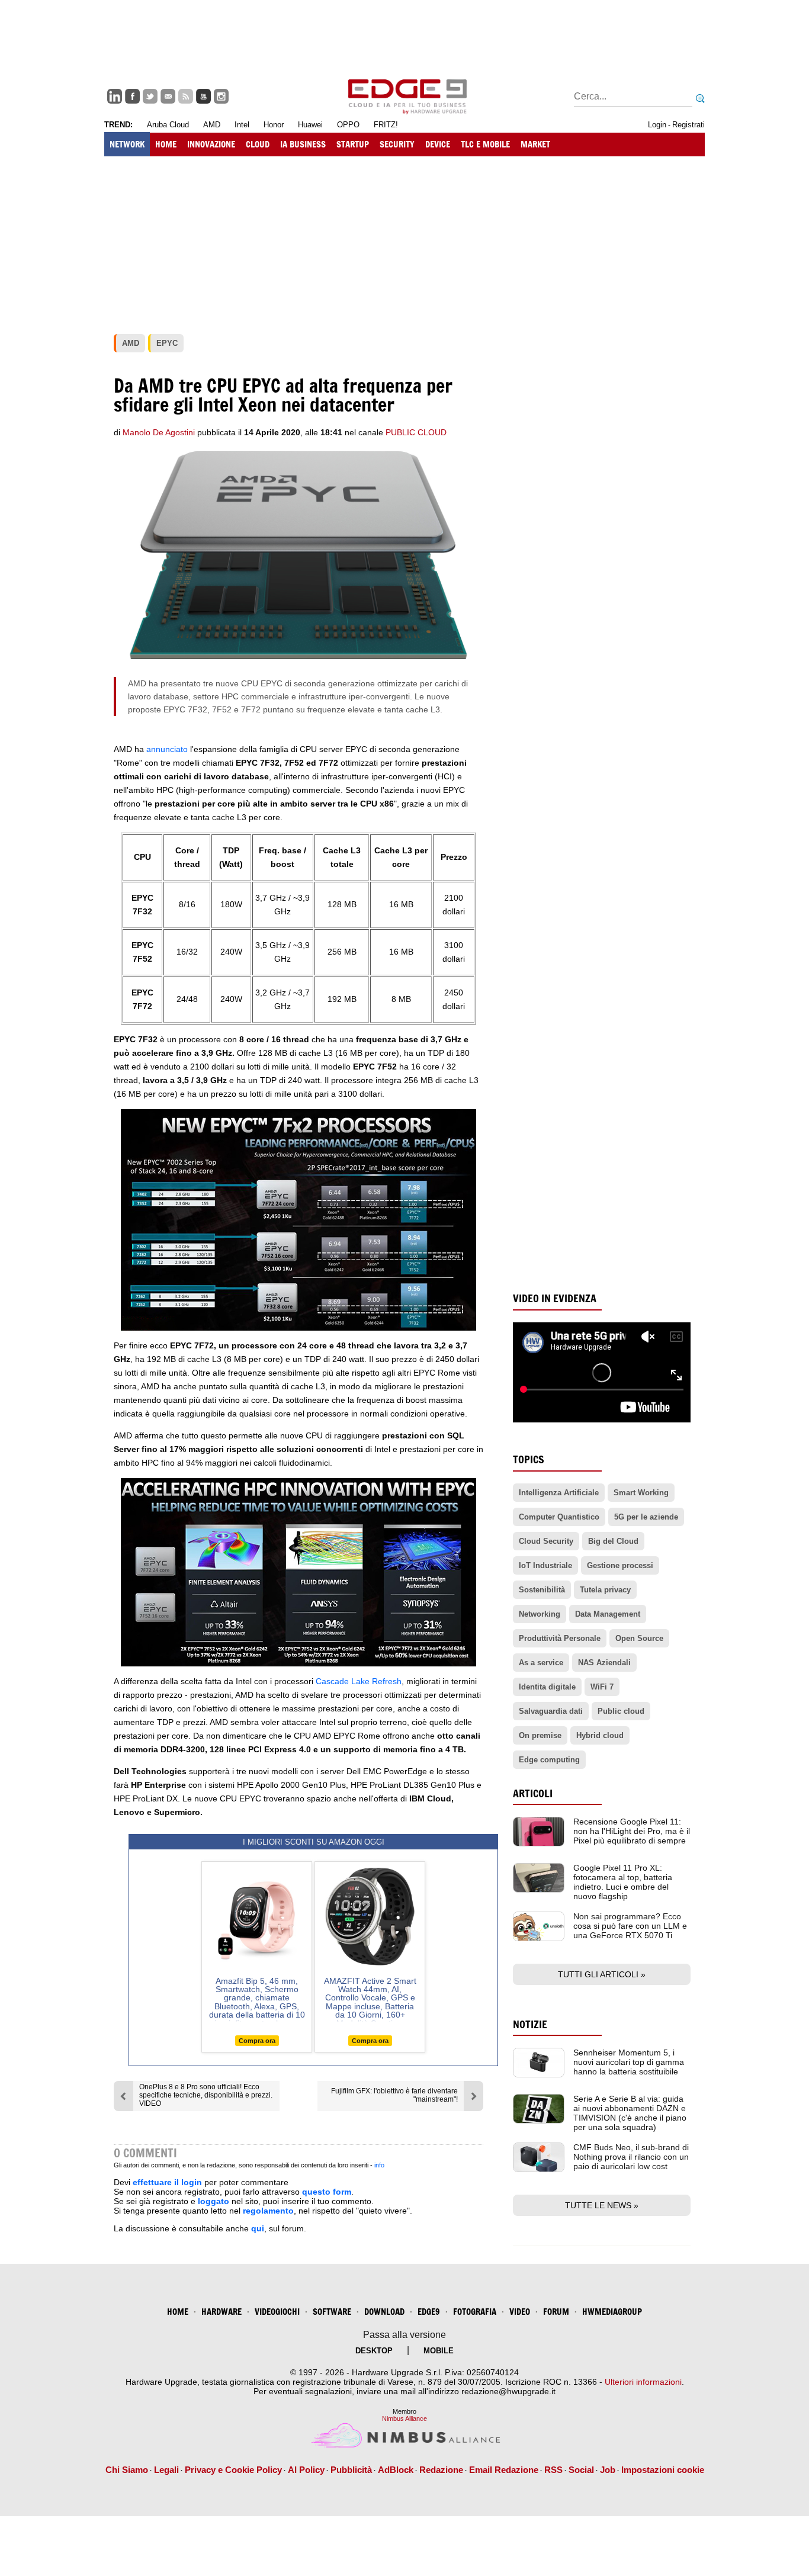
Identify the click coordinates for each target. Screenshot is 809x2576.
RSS (553, 2470)
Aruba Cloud (168, 125)
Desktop (374, 2351)
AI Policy (306, 2470)
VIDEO (520, 2312)
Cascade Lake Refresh (359, 1681)
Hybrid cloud (600, 1735)
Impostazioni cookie (663, 2470)
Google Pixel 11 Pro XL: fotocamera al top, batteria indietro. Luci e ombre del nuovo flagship (623, 1882)
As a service (541, 1663)
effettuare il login (167, 2182)
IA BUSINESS (303, 144)
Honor (274, 125)
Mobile (439, 2351)
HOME (166, 144)
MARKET (535, 144)
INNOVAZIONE (211, 144)
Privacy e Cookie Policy (233, 2470)
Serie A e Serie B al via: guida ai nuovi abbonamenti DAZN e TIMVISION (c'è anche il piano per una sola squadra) (630, 2113)
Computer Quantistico (559, 1517)
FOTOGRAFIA (475, 2312)
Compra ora (257, 2041)
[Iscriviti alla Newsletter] (168, 96)
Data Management (608, 1614)
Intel (242, 125)
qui (258, 2228)
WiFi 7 (602, 1687)
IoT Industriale (545, 1565)
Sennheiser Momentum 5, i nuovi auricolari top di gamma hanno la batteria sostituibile (629, 2062)
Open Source (639, 1638)
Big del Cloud (613, 1541)
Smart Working (641, 1493)
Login (657, 125)
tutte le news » (602, 2205)
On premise (540, 1735)
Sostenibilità (542, 1590)
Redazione (441, 2470)
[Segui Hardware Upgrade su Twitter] (150, 96)
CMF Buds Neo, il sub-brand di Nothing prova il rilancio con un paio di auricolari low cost (631, 2157)
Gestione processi (620, 1565)
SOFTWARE (332, 2312)
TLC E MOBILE (485, 144)
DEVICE (438, 144)
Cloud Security (546, 1541)
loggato (214, 2201)
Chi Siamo (127, 2470)
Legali (166, 2470)
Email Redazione (504, 2470)
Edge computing (549, 1760)
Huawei (310, 125)
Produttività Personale (560, 1638)
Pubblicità (351, 2470)
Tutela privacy (605, 1590)
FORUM (556, 2312)
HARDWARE (221, 2312)
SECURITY (397, 144)
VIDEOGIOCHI (277, 2312)
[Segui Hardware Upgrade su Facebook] (132, 96)
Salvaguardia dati (551, 1711)
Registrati (688, 125)
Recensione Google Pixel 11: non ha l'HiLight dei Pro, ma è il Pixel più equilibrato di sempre (632, 1831)
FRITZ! (386, 125)
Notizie (530, 2024)
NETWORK (127, 144)
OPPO (348, 125)
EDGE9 (429, 2312)
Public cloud (621, 1711)
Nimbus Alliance (404, 2418)
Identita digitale (547, 1687)
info (379, 2165)
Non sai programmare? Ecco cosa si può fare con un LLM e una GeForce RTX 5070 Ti (630, 1926)
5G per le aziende (646, 1517)
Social (581, 2470)
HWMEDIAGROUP (612, 2312)
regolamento (268, 2211)
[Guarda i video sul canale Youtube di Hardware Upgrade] (203, 96)
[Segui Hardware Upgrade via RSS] (186, 96)
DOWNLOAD (384, 2312)
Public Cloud (416, 432)
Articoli (533, 1793)
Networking (540, 1614)
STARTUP (353, 144)
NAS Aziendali (604, 1663)
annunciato (167, 749)
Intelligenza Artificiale (559, 1493)
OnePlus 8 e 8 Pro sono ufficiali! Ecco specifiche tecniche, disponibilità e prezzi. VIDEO (206, 2095)
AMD (212, 125)
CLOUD (258, 144)
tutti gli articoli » (602, 1974)
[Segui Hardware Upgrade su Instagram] (221, 96)
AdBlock (396, 2470)
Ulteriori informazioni (643, 2382)
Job (608, 2470)
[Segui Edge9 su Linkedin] (115, 96)
